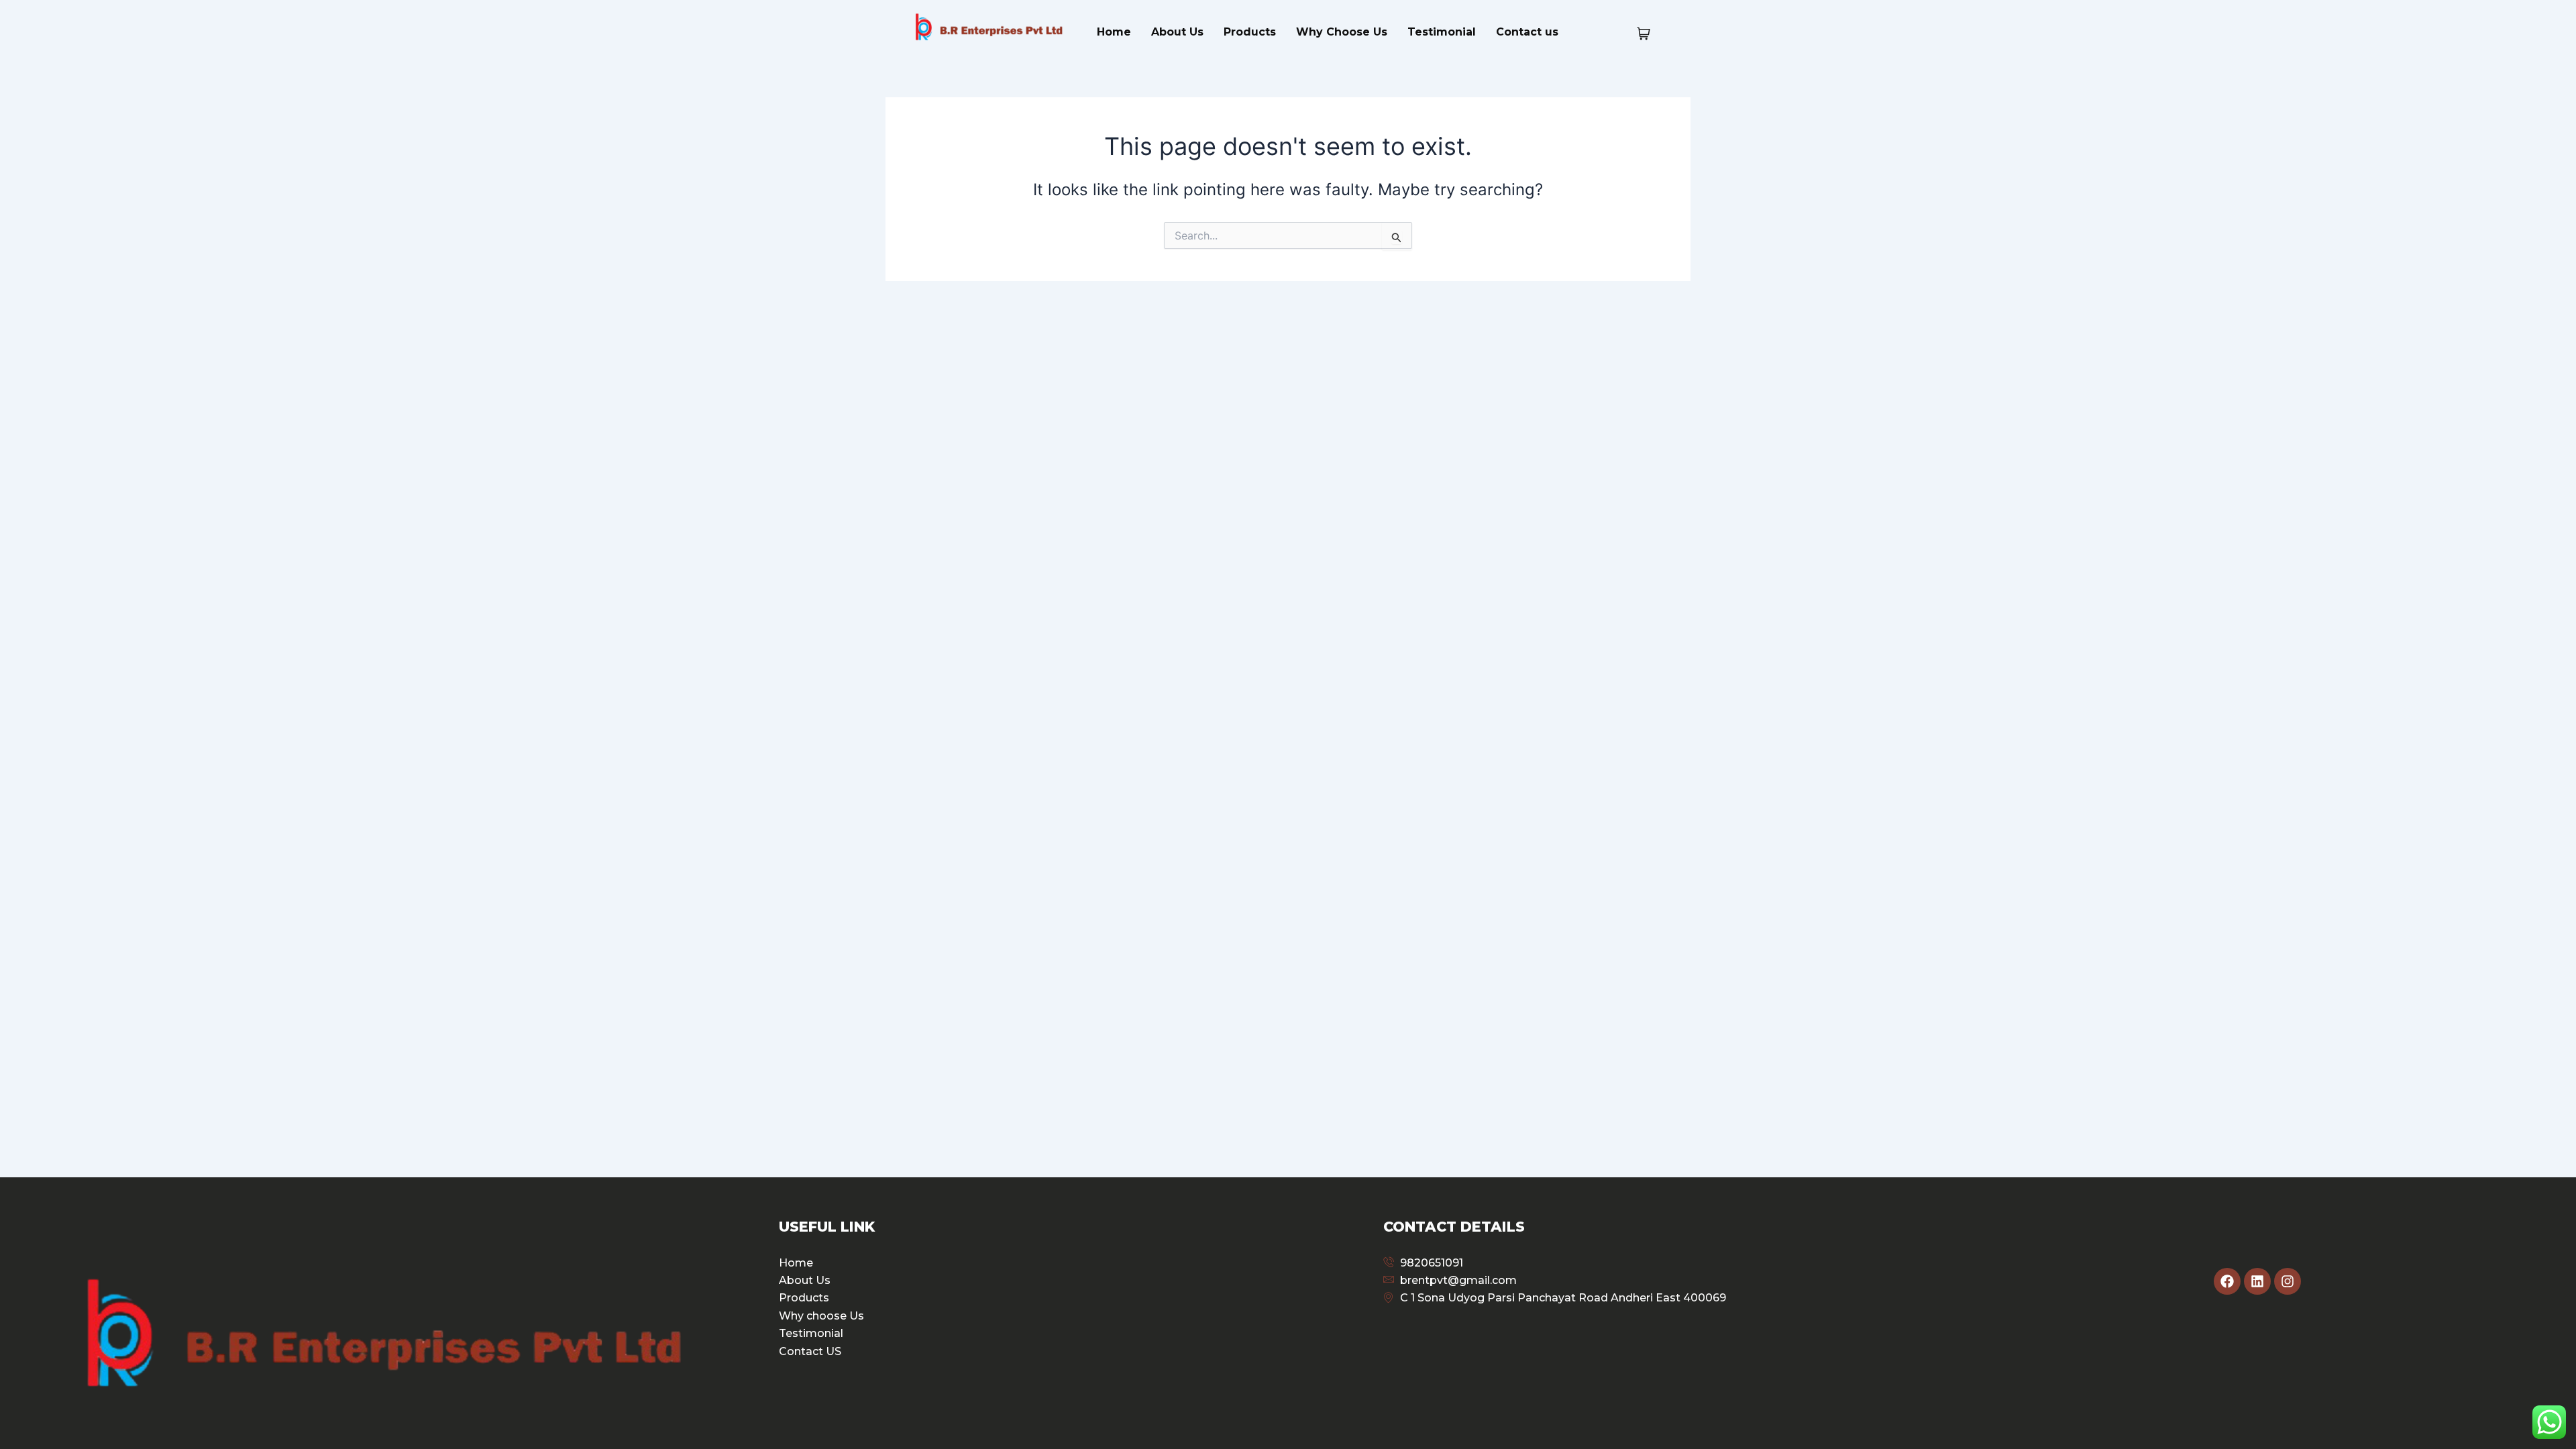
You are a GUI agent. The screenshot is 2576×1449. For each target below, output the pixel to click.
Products (1250, 32)
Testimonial (1442, 32)
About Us (1177, 32)
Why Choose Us (1342, 32)
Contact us (1527, 32)
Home (1114, 32)
